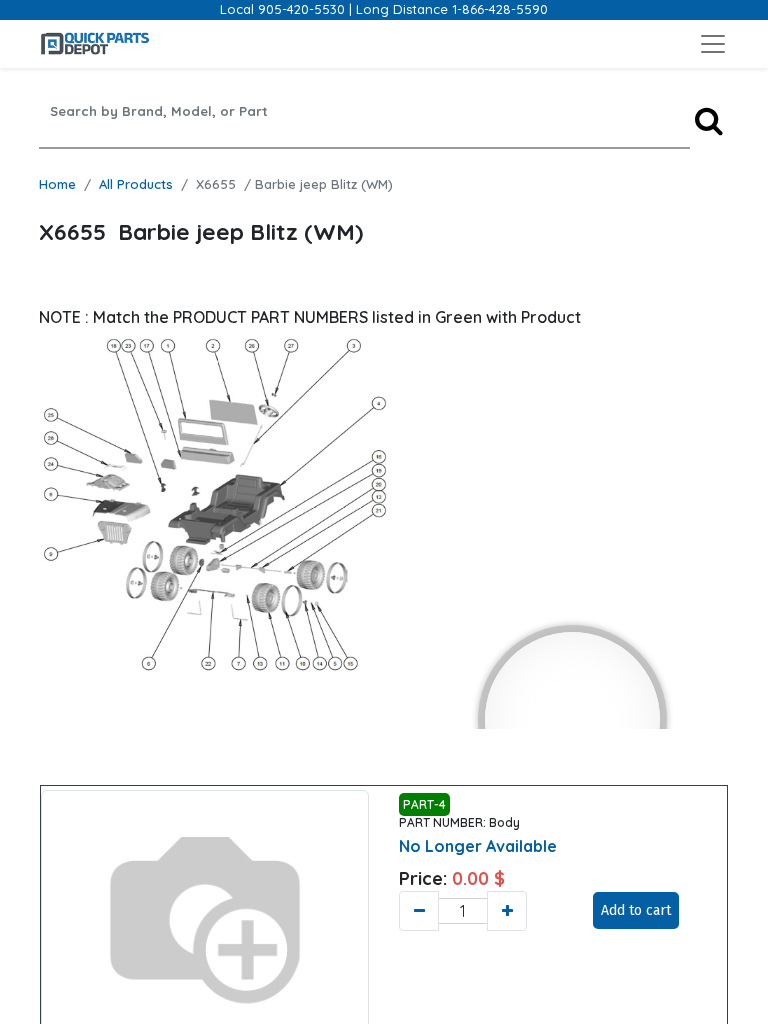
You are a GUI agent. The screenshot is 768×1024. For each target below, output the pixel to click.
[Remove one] (419, 911)
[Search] (709, 120)
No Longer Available (478, 846)
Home (57, 184)
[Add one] (507, 911)
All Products (136, 184)
